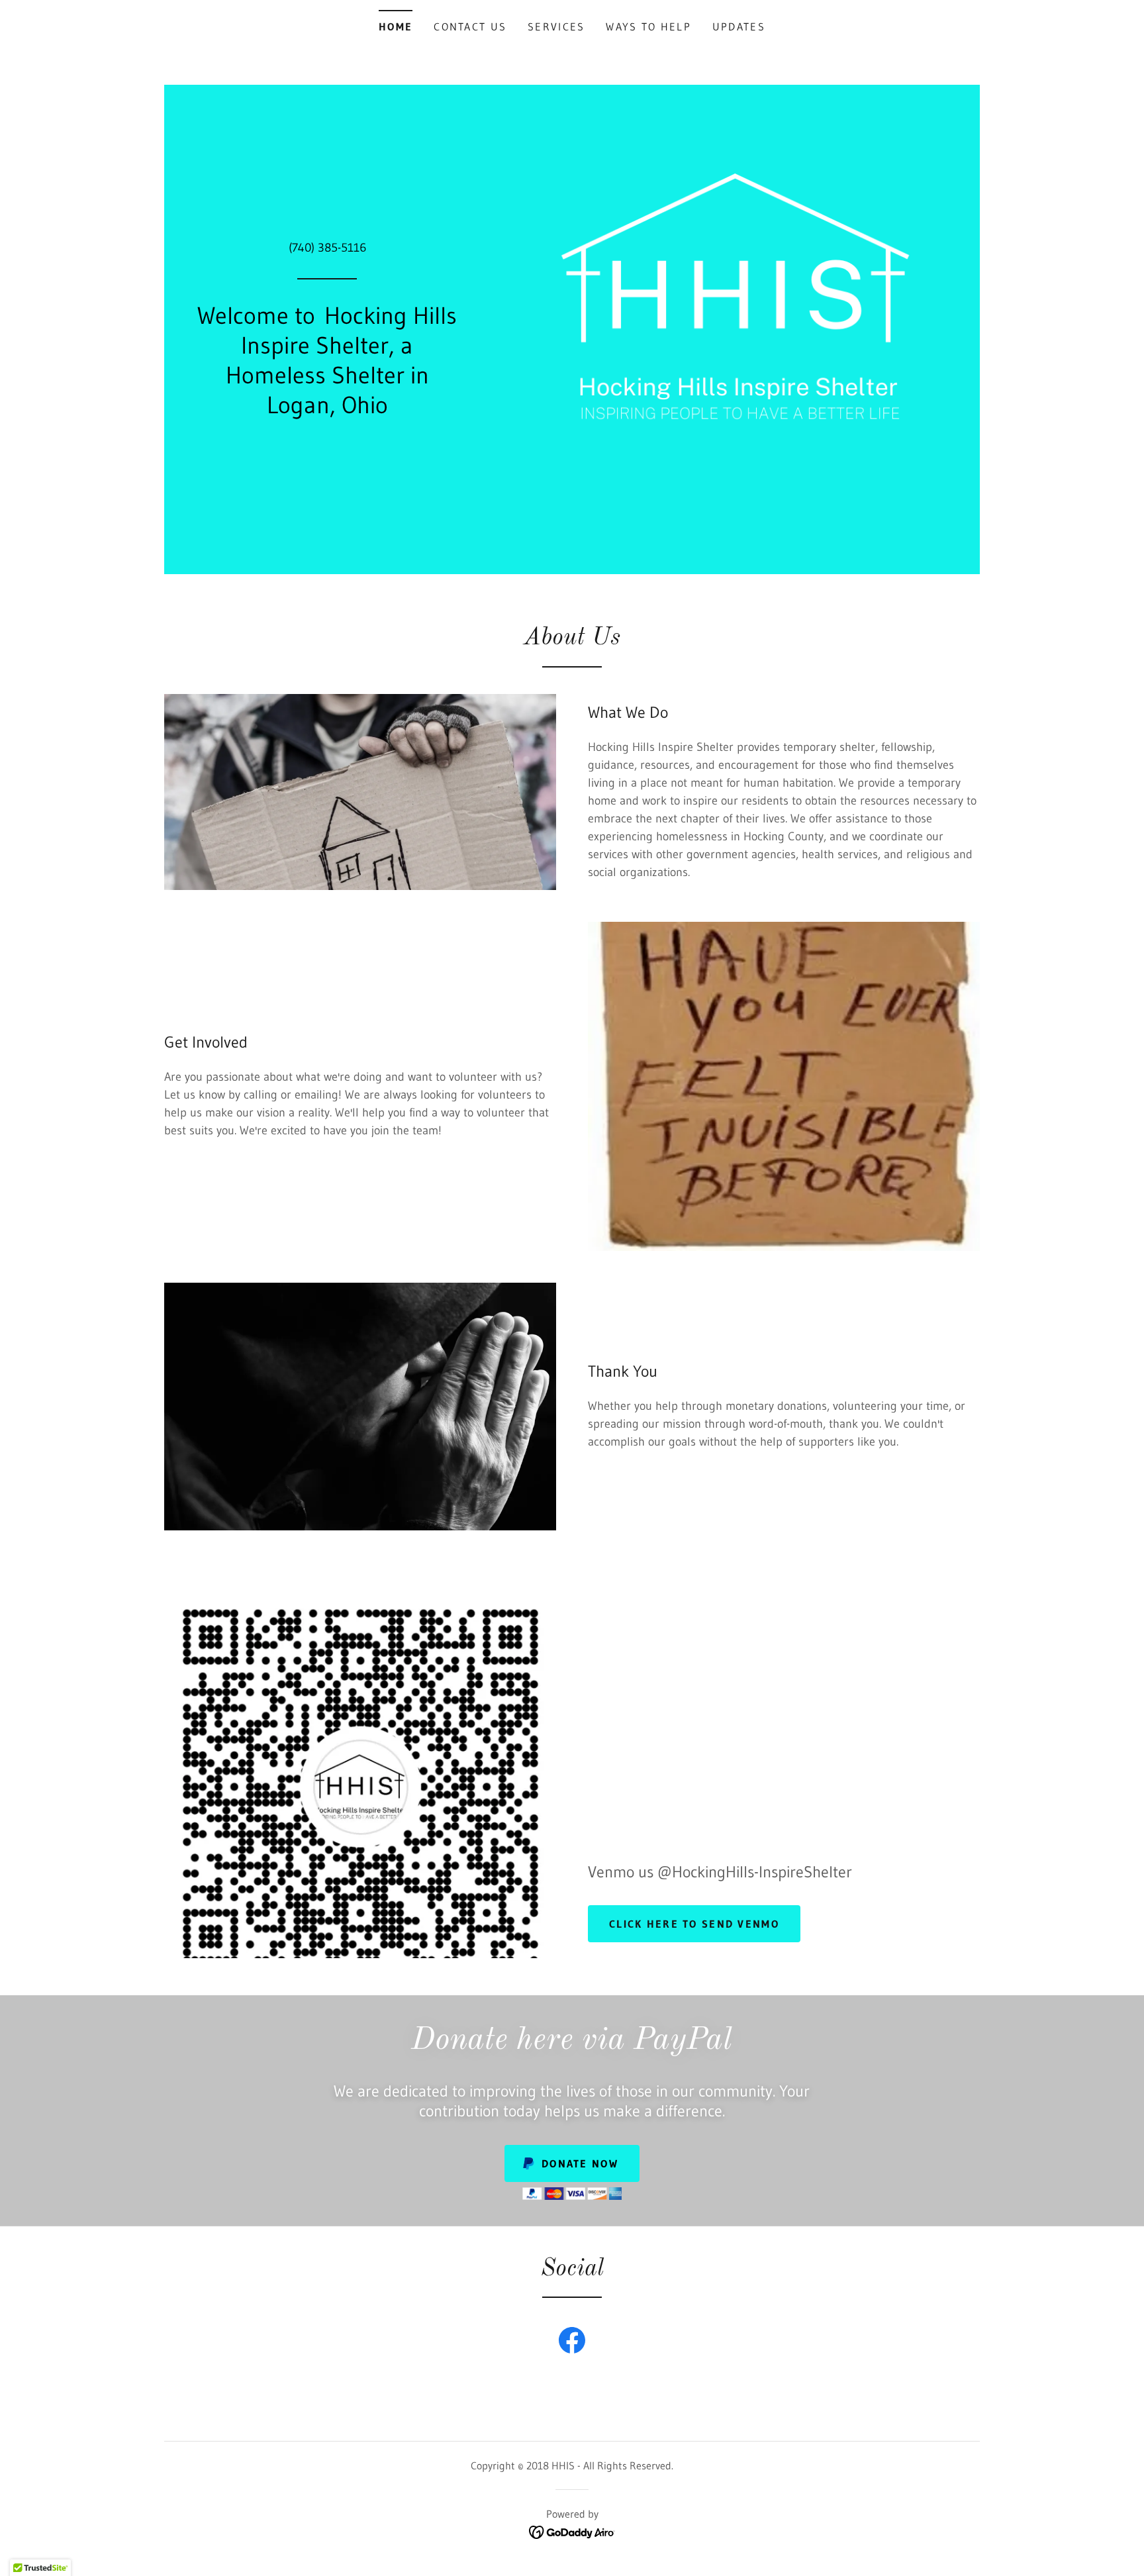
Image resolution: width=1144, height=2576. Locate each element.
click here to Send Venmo (694, 1924)
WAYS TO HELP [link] (648, 26)
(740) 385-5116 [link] (327, 248)
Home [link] (396, 26)
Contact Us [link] (470, 26)
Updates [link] (739, 26)
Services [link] (556, 26)
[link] (572, 2343)
